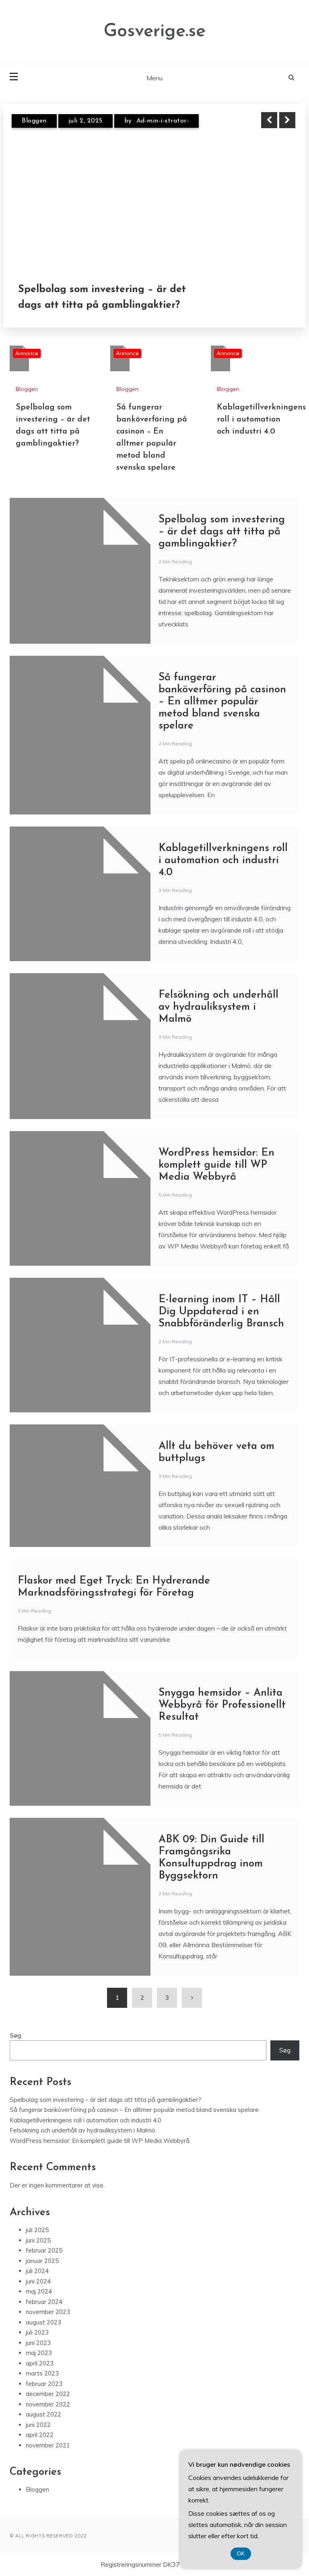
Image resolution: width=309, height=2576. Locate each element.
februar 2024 (44, 2302)
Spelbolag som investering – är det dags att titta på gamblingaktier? (222, 532)
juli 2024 (37, 2271)
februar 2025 (44, 2250)
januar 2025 (42, 2261)
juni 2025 (38, 2240)
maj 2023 (39, 2353)
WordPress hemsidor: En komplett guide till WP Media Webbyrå (216, 1165)
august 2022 (43, 2414)
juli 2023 (37, 2332)
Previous (269, 120)
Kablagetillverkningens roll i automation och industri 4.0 (261, 419)
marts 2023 (42, 2373)
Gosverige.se (155, 32)
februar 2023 (44, 2384)
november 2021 (48, 2445)
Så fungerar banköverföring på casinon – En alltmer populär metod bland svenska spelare (104, 298)
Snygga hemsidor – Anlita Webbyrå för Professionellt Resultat (222, 1705)
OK (241, 2554)
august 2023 (43, 2322)
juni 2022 (38, 2425)
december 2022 (48, 2394)
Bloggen (34, 126)
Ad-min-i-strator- (167, 126)
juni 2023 (38, 2343)
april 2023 (40, 2363)
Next (287, 120)
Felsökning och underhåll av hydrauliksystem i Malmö (218, 1007)
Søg (15, 2035)
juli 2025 (37, 2230)
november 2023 (48, 2312)
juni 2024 (38, 2281)
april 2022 (40, 2435)
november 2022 (48, 2404)
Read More (273, 297)
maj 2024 (39, 2291)
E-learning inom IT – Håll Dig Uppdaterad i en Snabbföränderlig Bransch (221, 1312)
